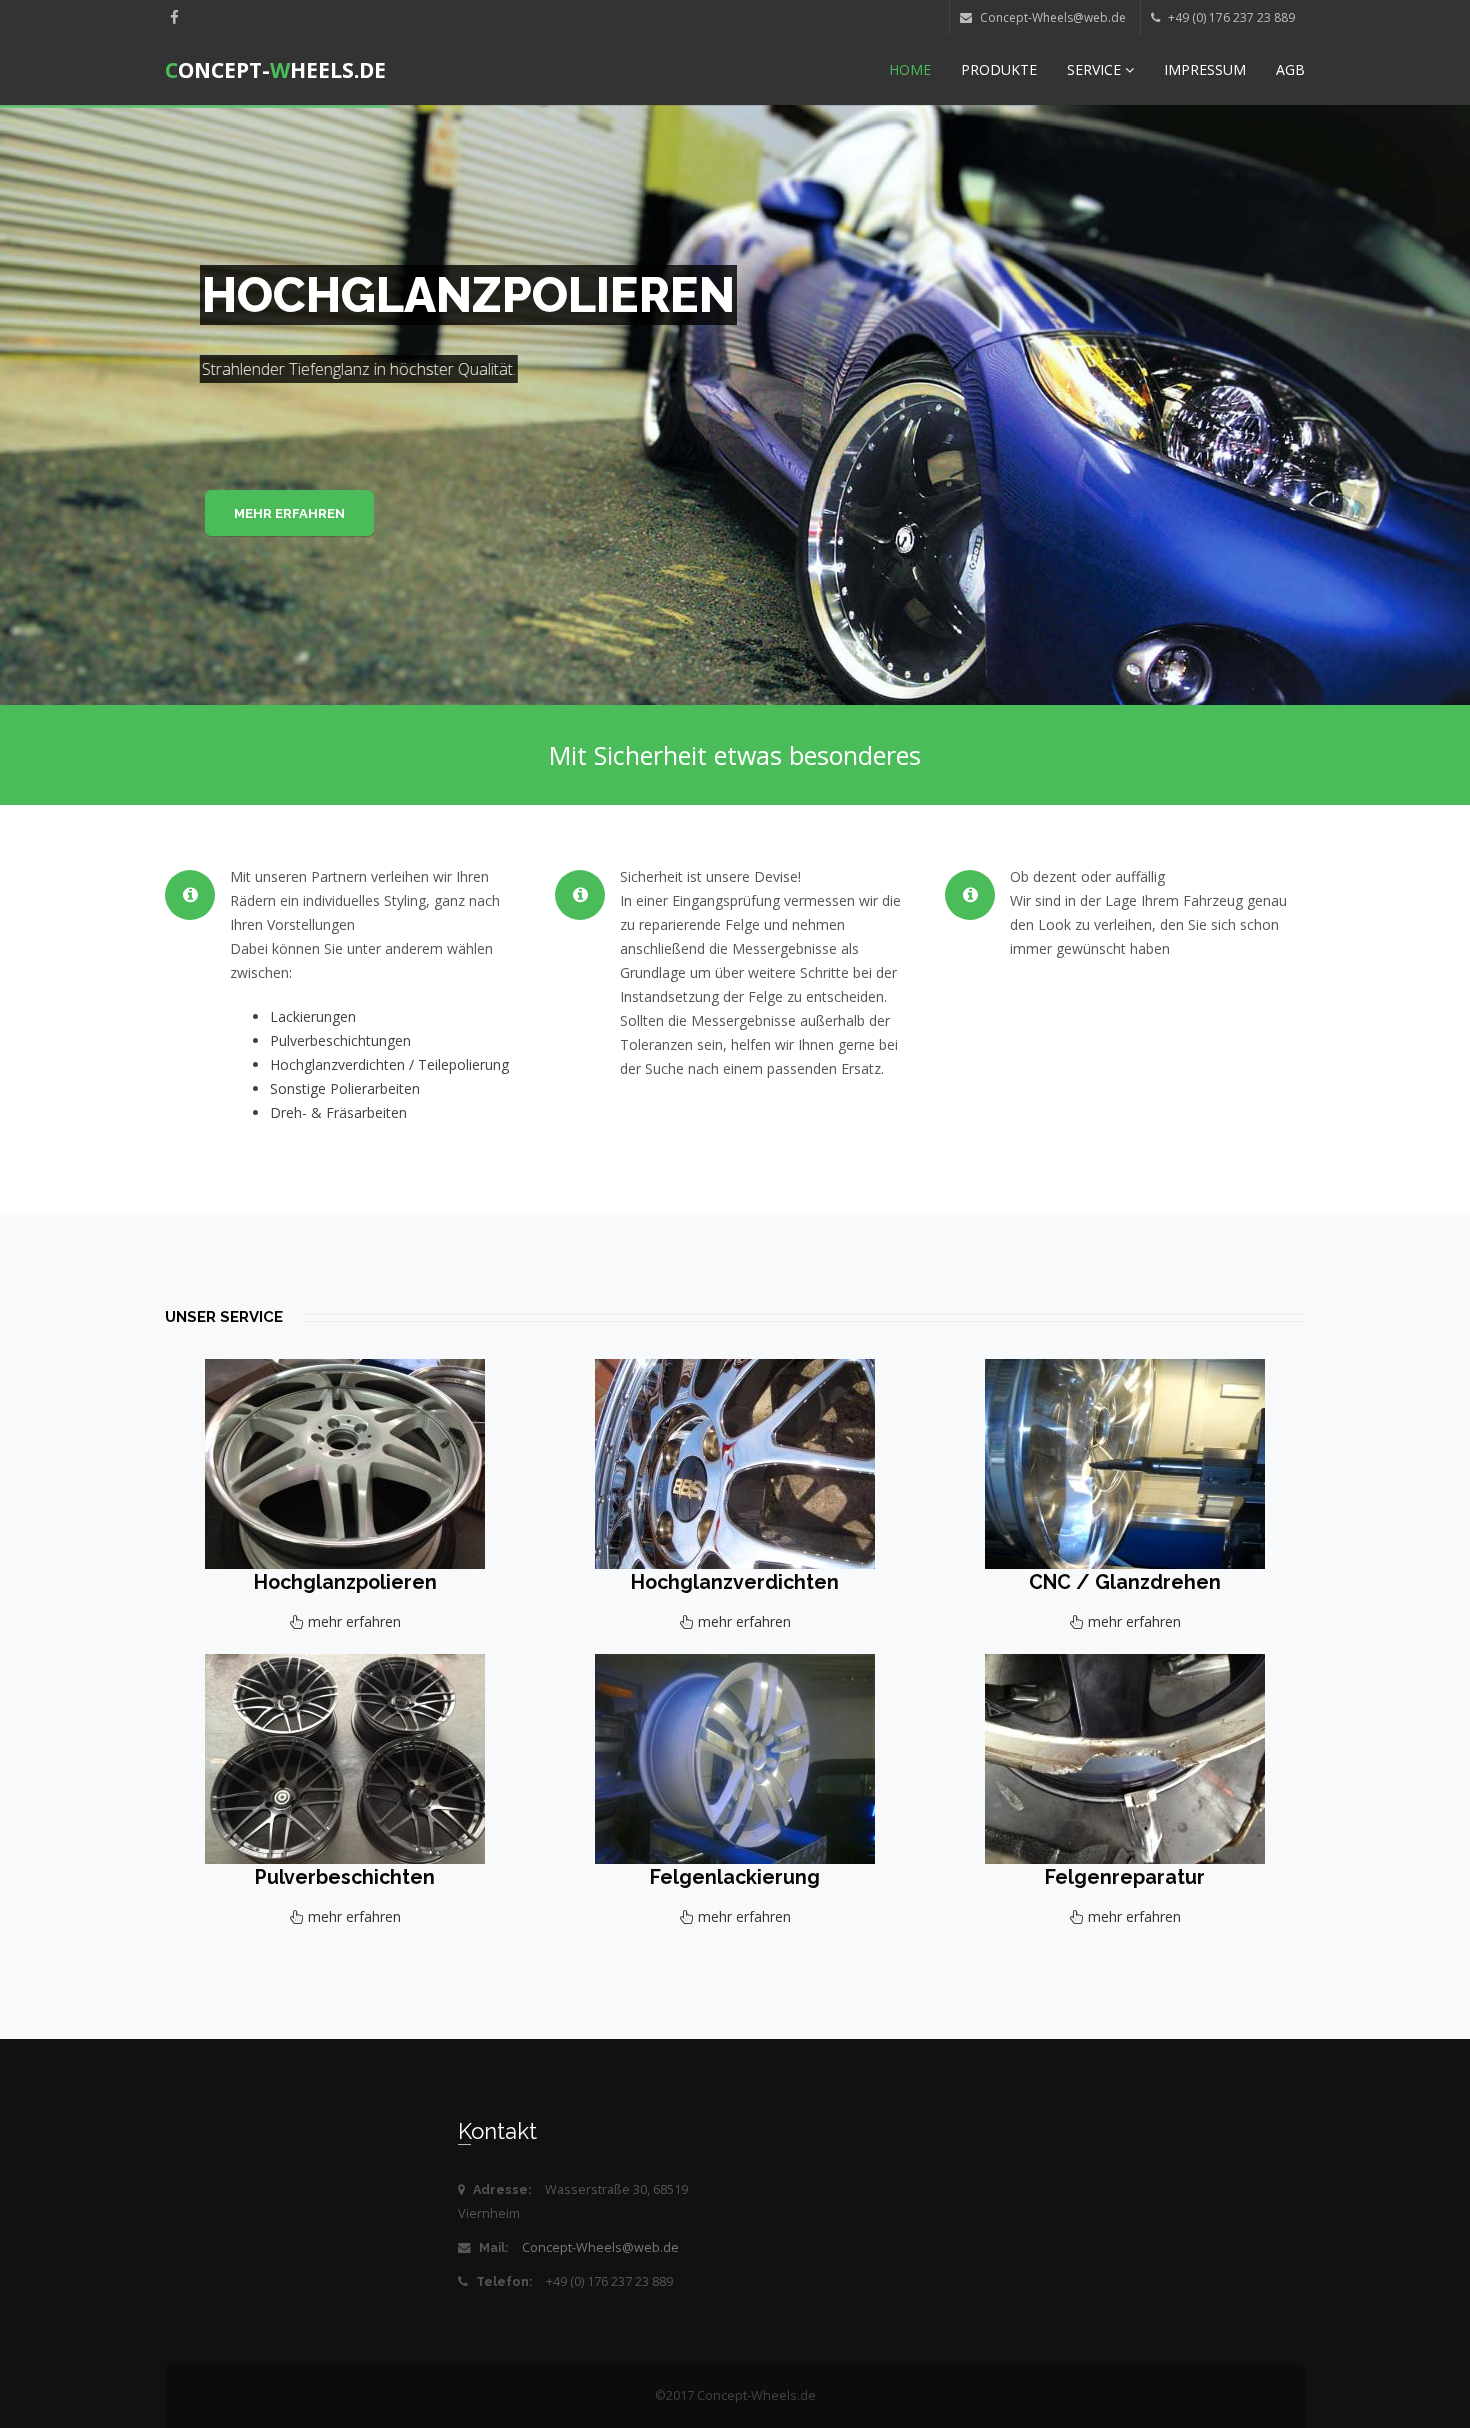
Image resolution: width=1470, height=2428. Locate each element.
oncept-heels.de (275, 70)
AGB (1290, 69)
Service (1096, 69)
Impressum (1205, 69)
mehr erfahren (289, 513)
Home (910, 69)
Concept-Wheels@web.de (600, 2247)
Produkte (999, 69)
